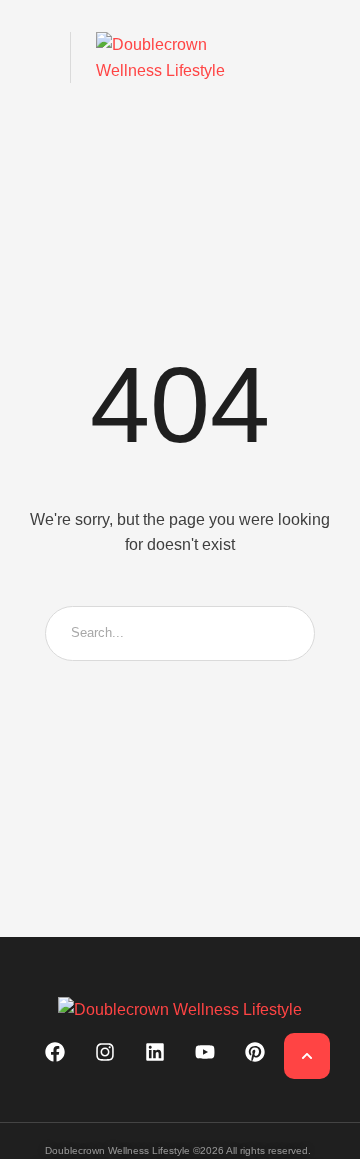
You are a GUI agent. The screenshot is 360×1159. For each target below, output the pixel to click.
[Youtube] (205, 1052)
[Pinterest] (255, 1052)
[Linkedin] (155, 1052)
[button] (32, 57)
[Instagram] (105, 1052)
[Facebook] (55, 1052)
